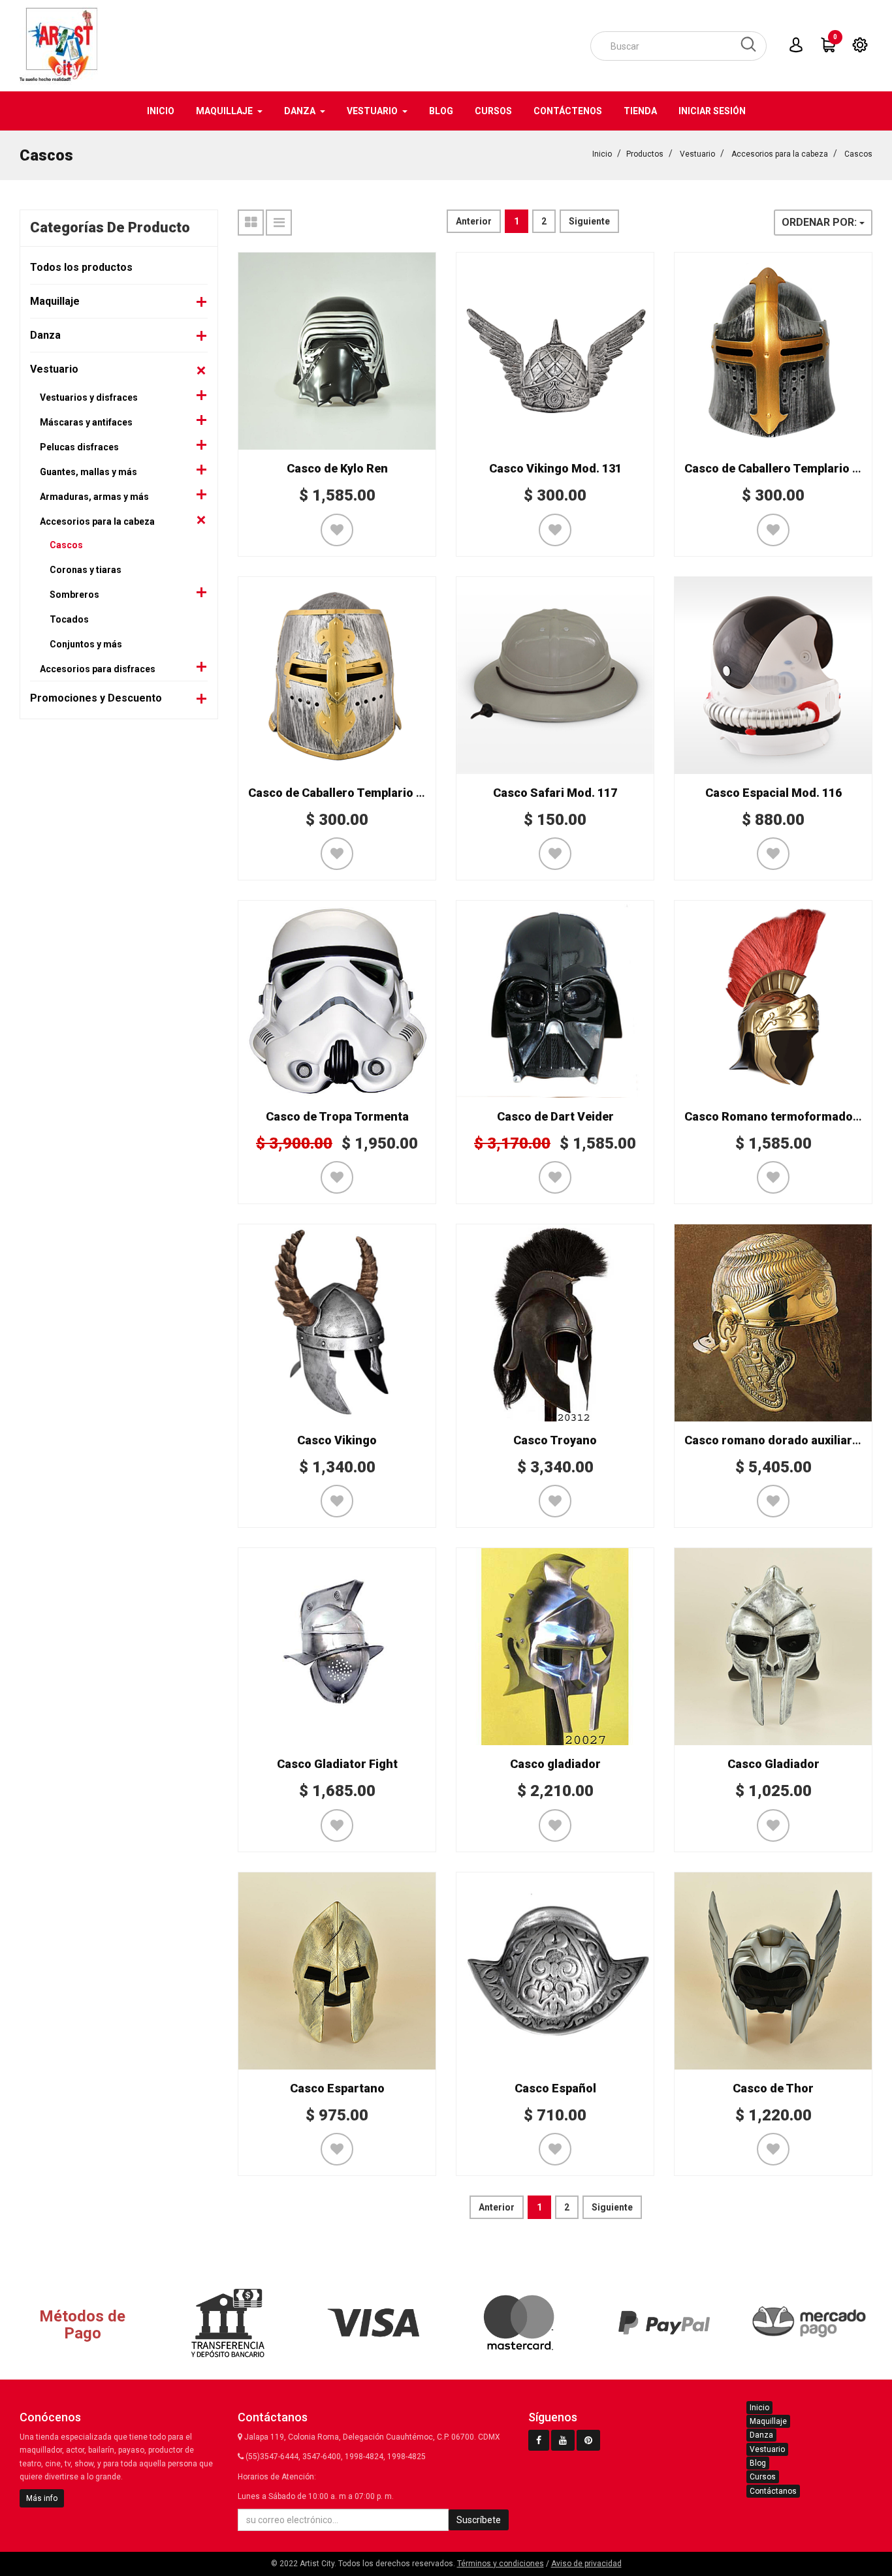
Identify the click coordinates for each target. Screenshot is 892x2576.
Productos (645, 154)
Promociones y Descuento (96, 698)
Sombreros (74, 595)
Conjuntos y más (86, 644)
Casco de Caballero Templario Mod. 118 (357, 793)
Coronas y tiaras (86, 570)
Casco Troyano (555, 1440)
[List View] (279, 223)
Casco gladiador (555, 1764)
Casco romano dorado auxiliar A (773, 1440)
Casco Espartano (337, 2088)
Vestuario (697, 154)
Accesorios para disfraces (98, 669)
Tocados (69, 619)
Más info (42, 2498)
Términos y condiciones (501, 2564)
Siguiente (589, 221)
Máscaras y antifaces (86, 422)
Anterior (474, 221)
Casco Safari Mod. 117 (555, 793)
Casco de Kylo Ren (337, 468)
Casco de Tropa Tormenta (337, 1116)
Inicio (602, 154)
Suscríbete (479, 2520)
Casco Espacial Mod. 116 (773, 793)
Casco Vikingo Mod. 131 (555, 468)
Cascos (858, 154)
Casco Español (555, 2088)
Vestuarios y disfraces (89, 397)
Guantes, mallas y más (88, 472)
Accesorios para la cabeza (780, 154)
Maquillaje (55, 301)
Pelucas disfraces (79, 447)
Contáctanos (773, 2491)
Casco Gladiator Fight (337, 1764)
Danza (45, 335)
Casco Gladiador (773, 1764)
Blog (758, 2463)
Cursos (763, 2477)
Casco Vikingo (337, 1440)
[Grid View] (251, 223)
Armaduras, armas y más (94, 497)
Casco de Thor (773, 2088)
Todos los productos (81, 267)
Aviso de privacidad (586, 2564)
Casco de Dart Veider (555, 1116)
